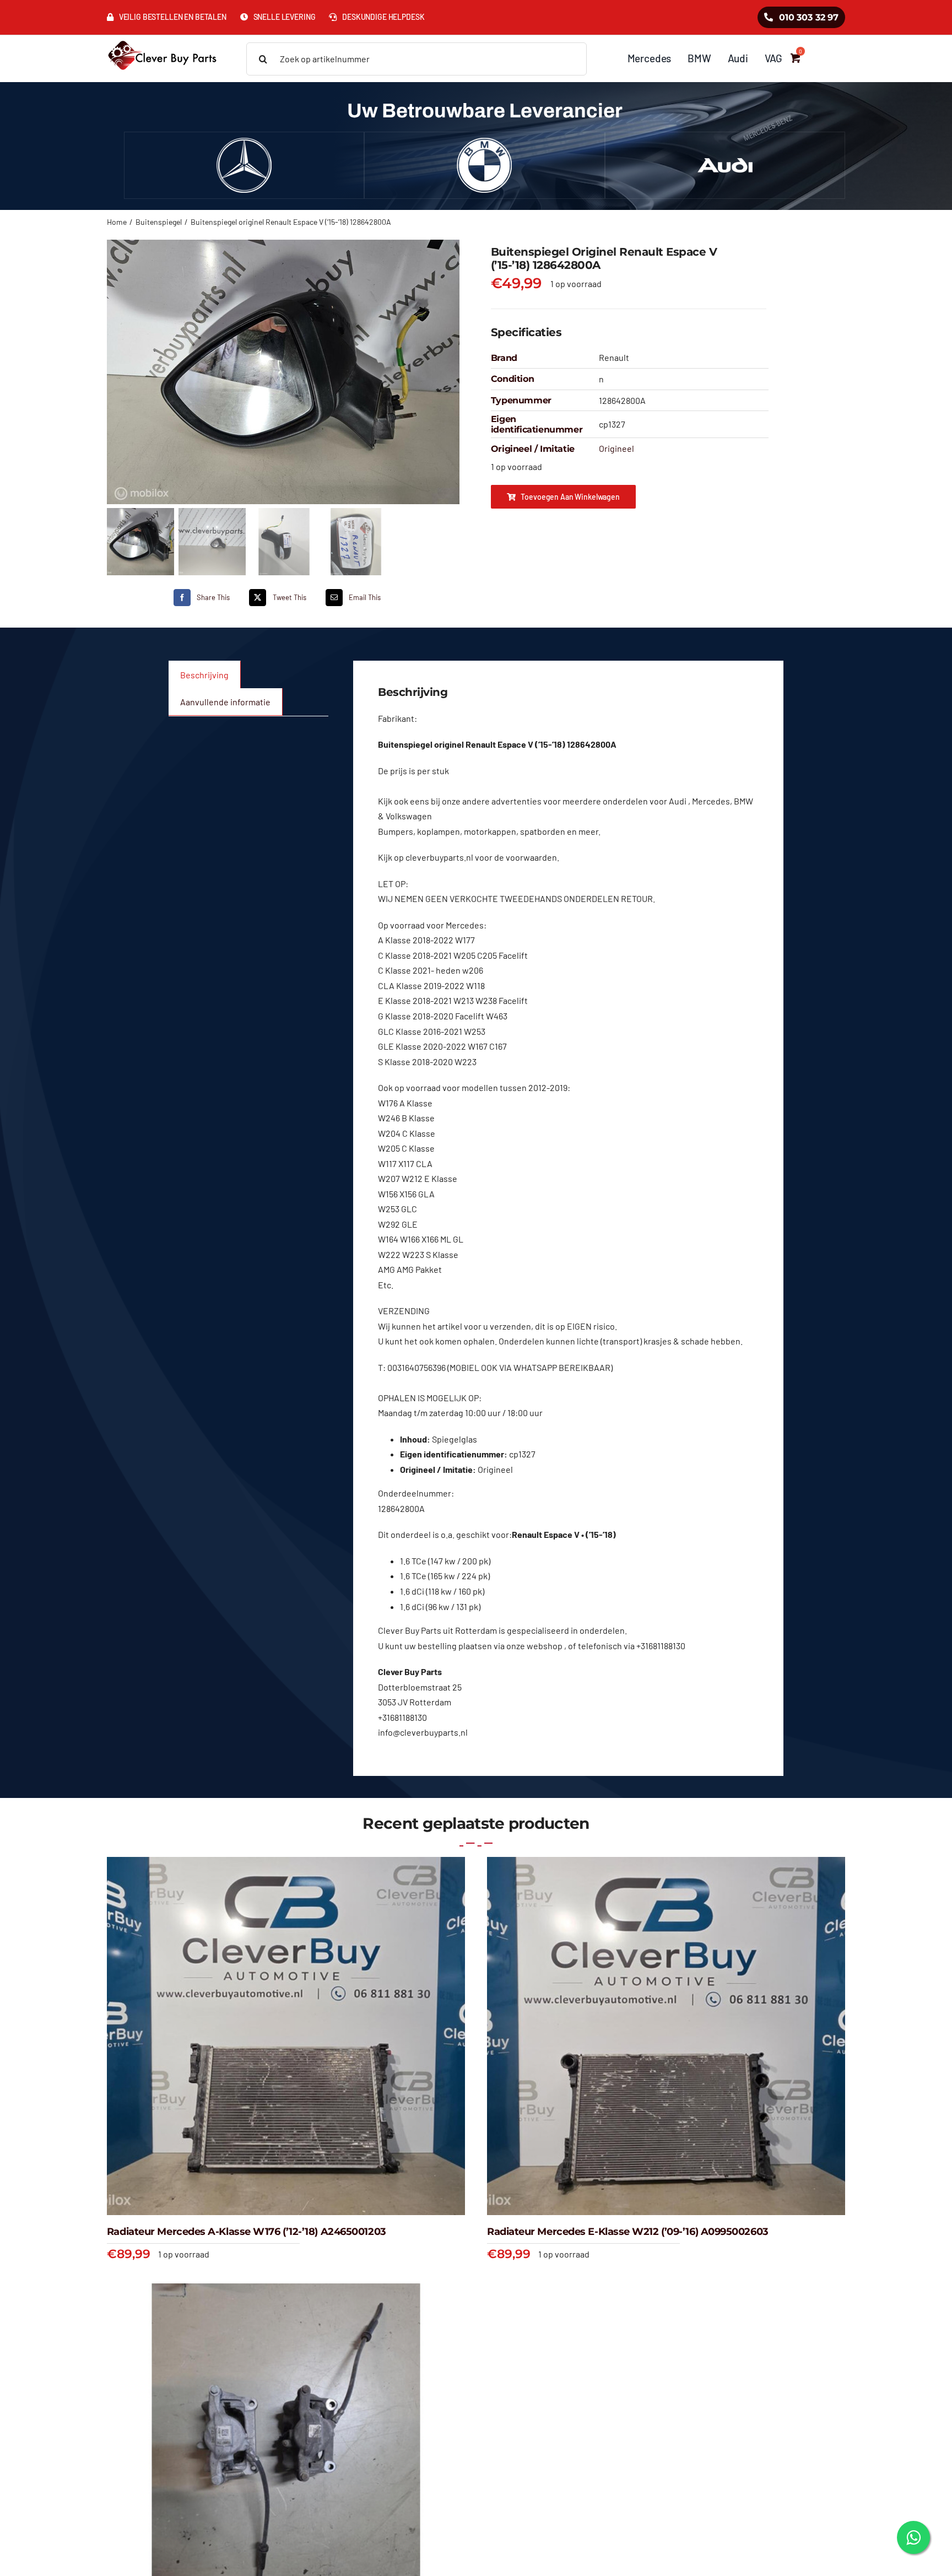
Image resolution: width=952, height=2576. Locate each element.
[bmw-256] (484, 142)
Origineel (616, 448)
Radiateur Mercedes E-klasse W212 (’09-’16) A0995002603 (628, 2232)
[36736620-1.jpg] (284, 372)
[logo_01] (162, 39)
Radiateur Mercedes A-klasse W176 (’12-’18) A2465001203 (247, 2232)
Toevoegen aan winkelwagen (570, 497)
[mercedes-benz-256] (244, 142)
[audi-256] (725, 142)
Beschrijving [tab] (204, 675)
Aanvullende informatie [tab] (225, 702)
